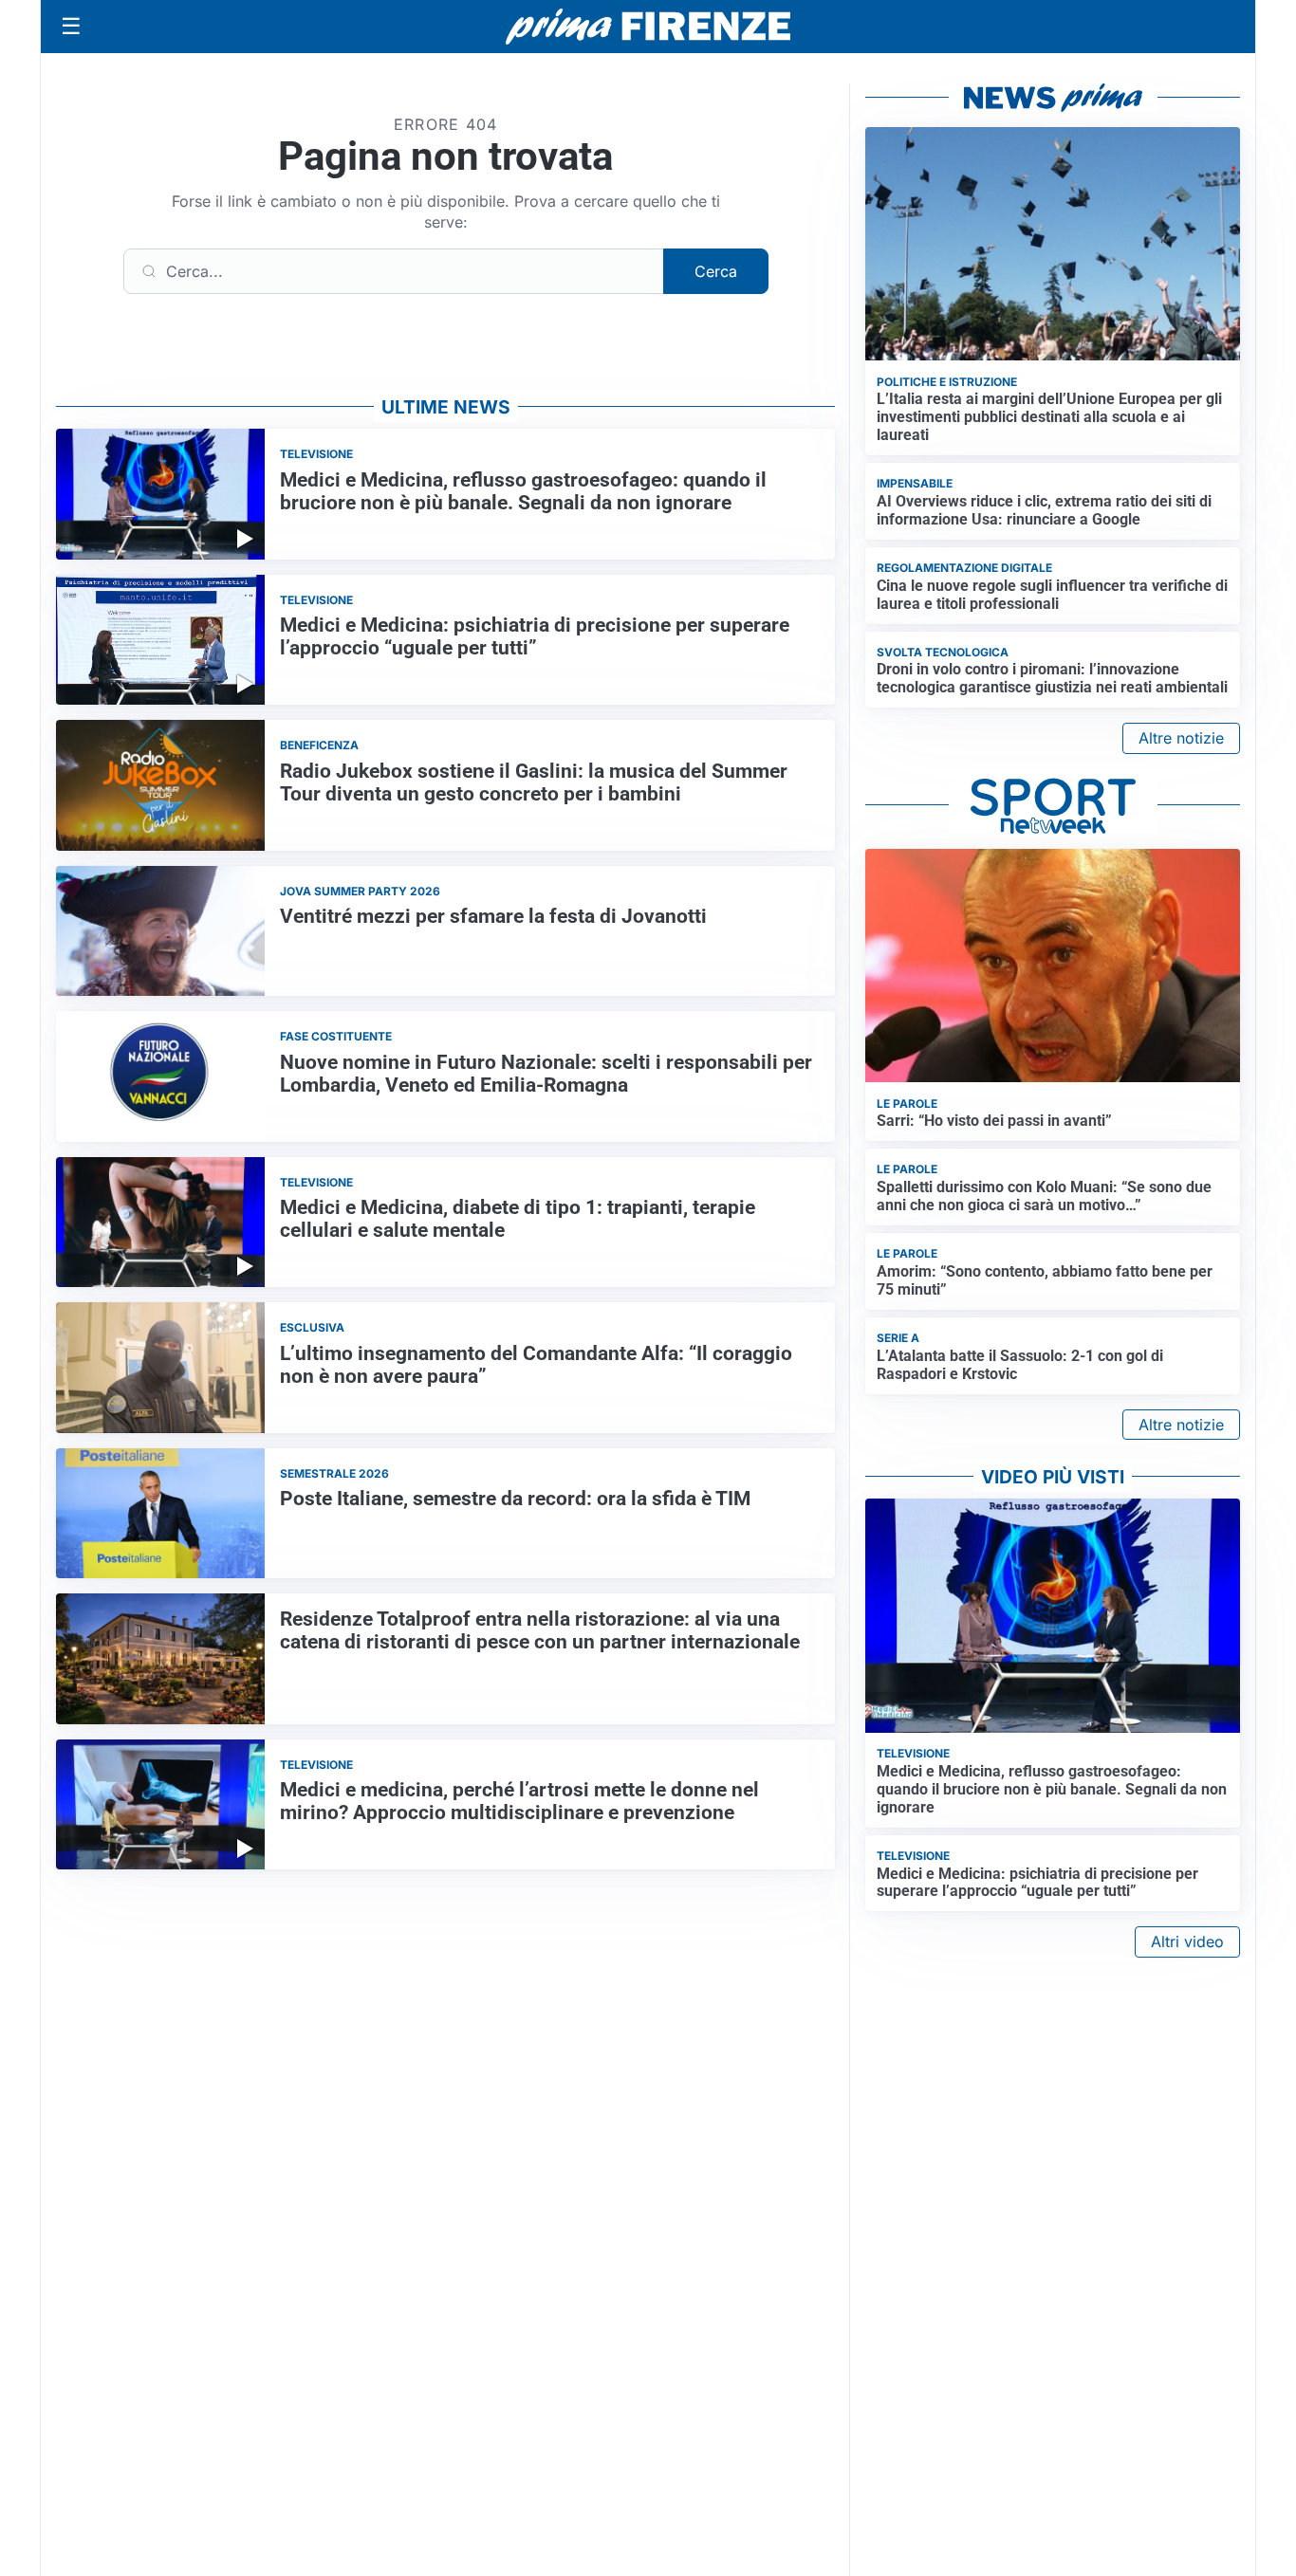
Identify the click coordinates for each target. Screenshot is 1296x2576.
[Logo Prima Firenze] (648, 27)
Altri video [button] (1187, 1941)
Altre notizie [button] (1181, 738)
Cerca (716, 271)
